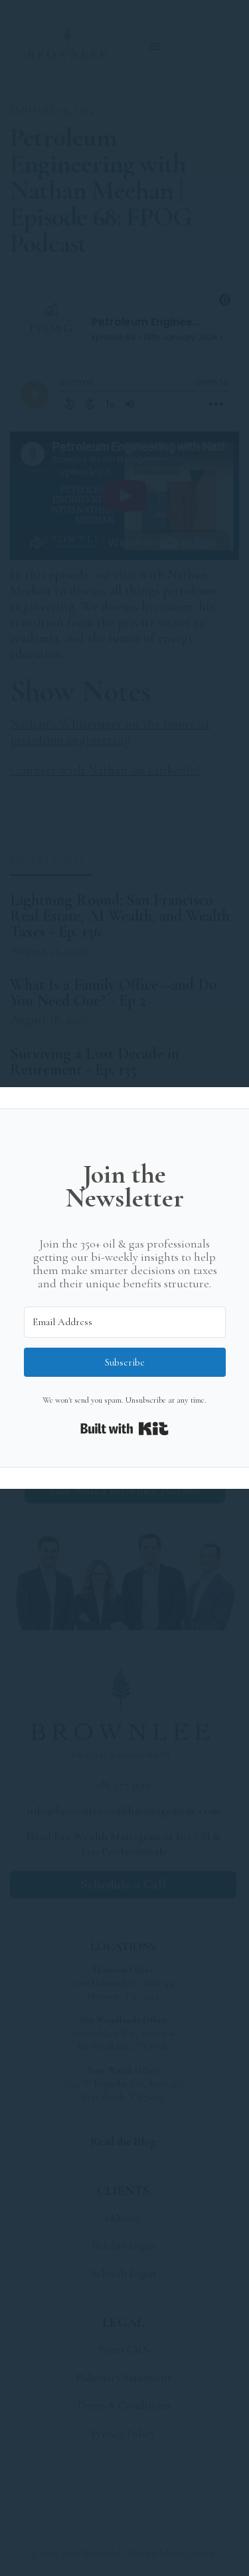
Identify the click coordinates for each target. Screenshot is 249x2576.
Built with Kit (124, 1429)
